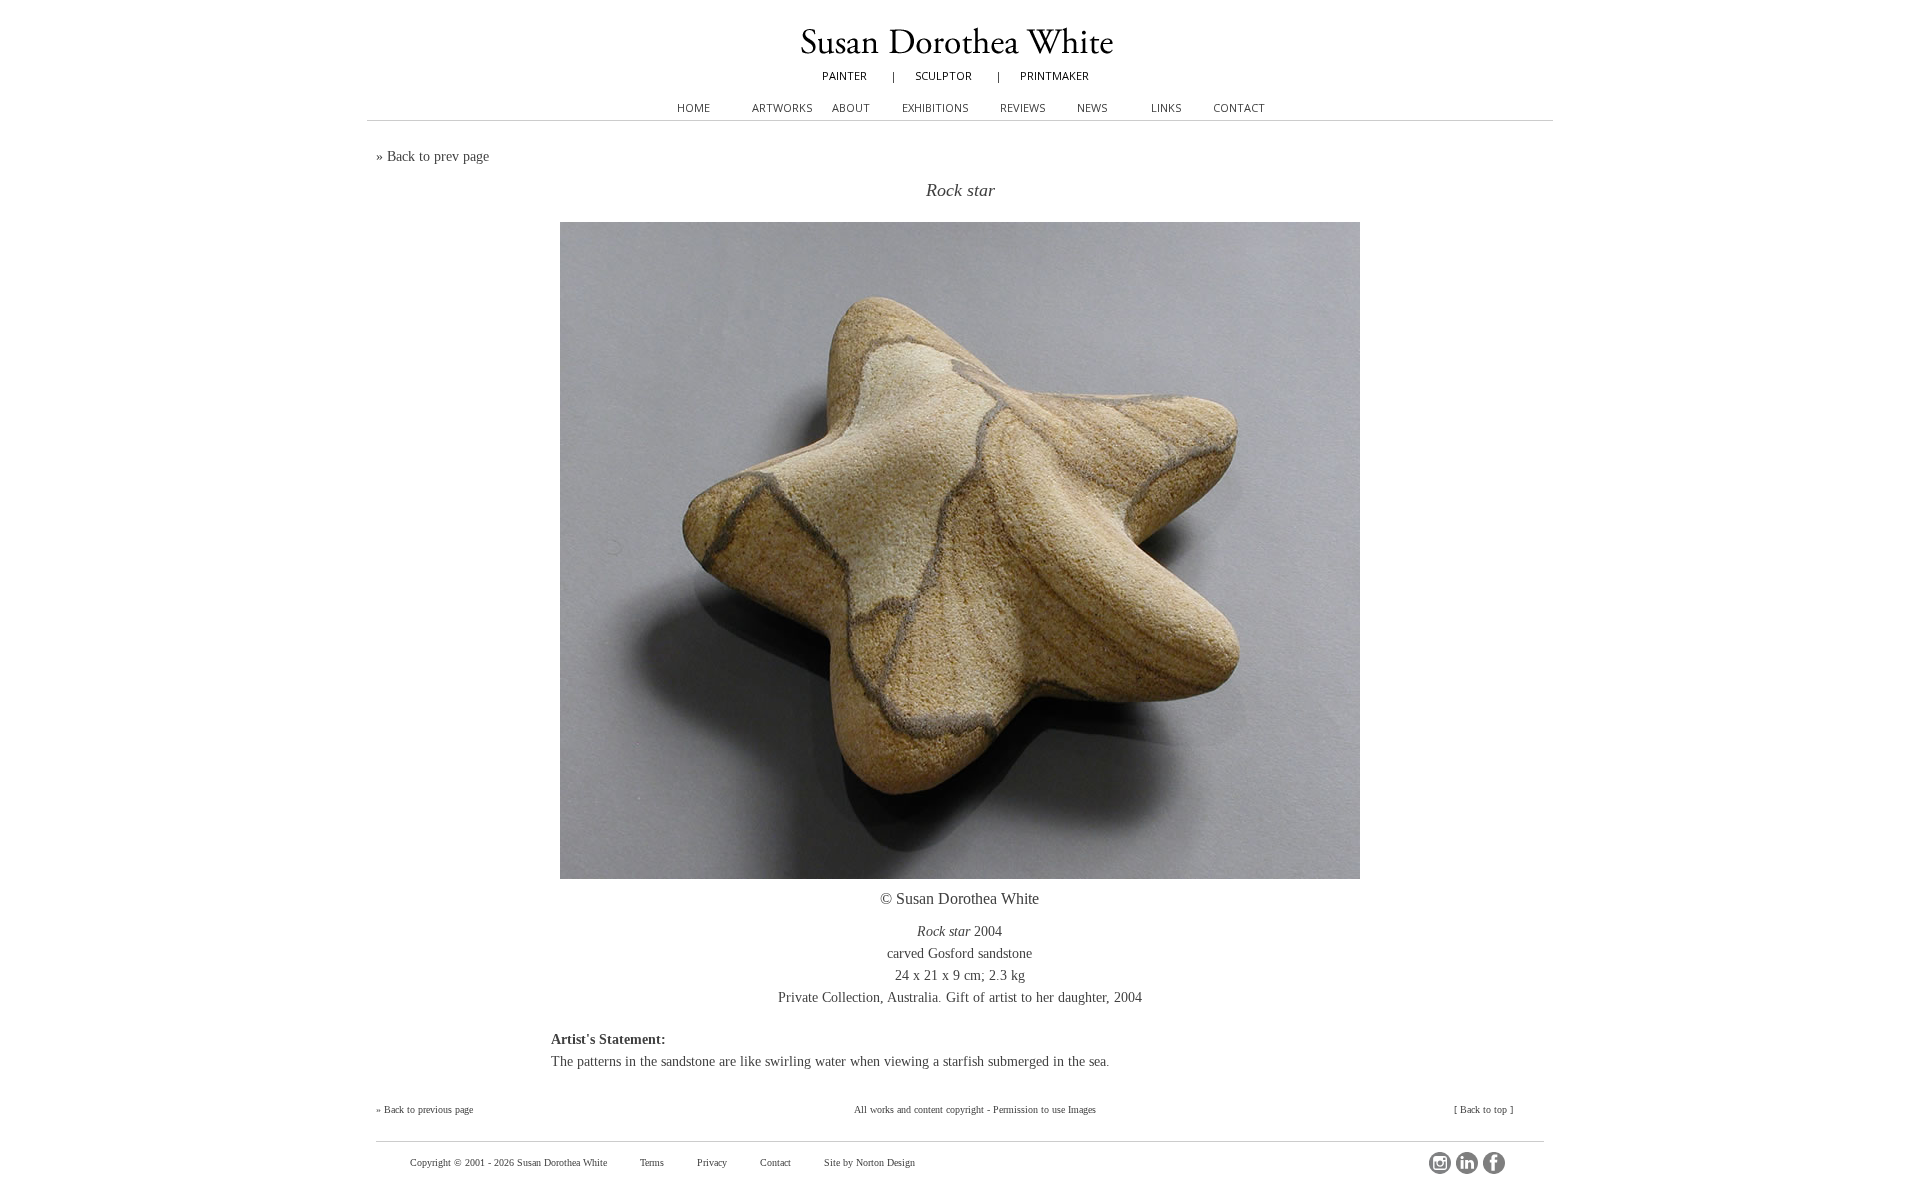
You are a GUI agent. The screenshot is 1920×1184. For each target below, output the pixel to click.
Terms (652, 1162)
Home (693, 107)
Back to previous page (428, 1109)
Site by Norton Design (869, 1162)
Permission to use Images (1044, 1109)
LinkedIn (1467, 1163)
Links (1166, 107)
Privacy (712, 1162)
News (1092, 107)
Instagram (1440, 1163)
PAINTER (844, 75)
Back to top (1483, 1109)
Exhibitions (935, 107)
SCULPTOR (943, 75)
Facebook (1494, 1163)
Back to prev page (438, 156)
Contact (775, 1162)
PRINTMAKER (1054, 75)
